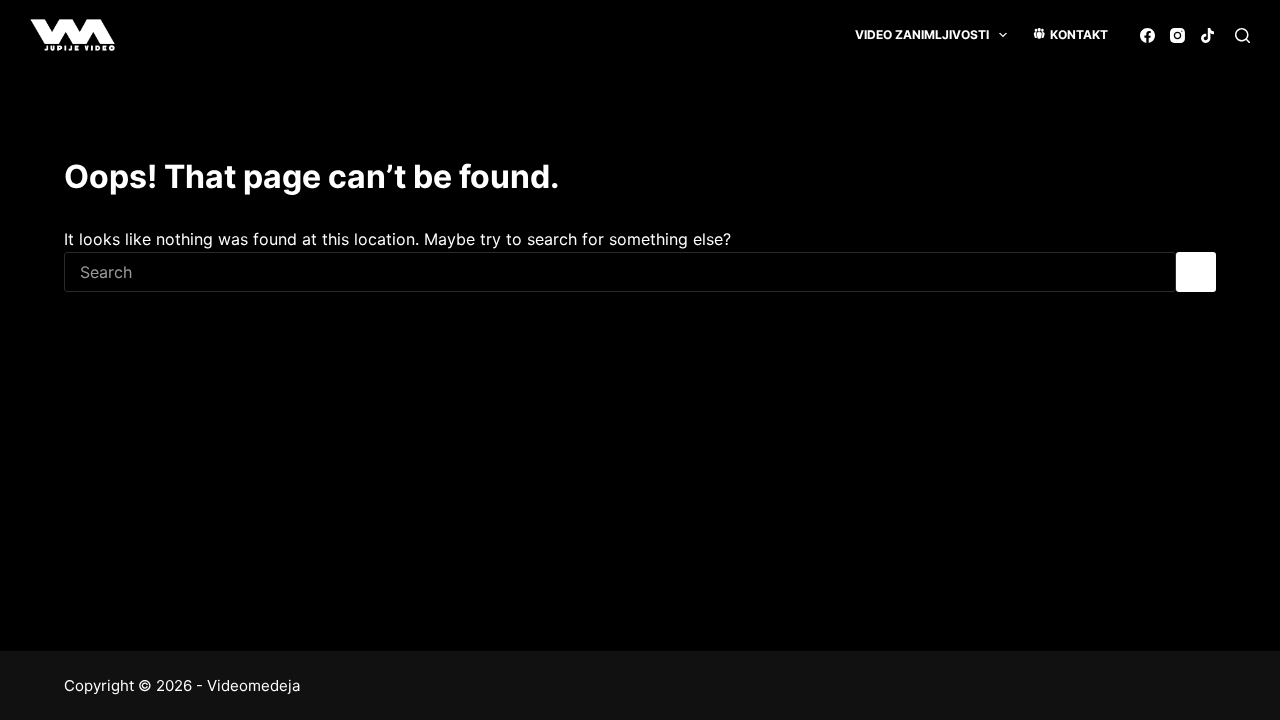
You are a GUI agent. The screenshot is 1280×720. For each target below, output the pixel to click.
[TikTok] (1207, 35)
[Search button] (1196, 272)
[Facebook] (1147, 35)
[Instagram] (1177, 35)
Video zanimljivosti (922, 34)
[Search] (1242, 35)
